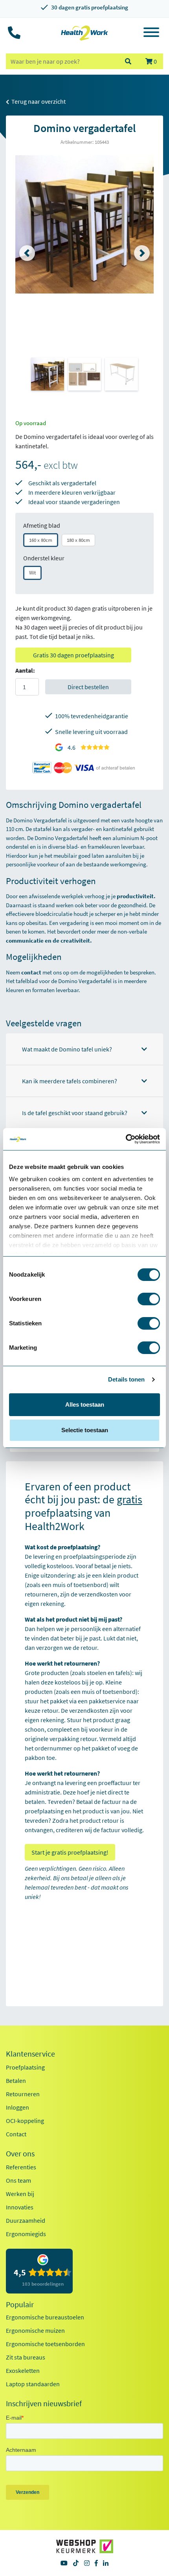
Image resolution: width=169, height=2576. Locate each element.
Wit (32, 573)
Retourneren (23, 2094)
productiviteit (135, 896)
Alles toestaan (85, 1405)
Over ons (20, 2154)
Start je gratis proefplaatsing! (70, 1852)
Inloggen (17, 2107)
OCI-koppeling (25, 2121)
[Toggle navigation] (151, 33)
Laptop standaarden (33, 2384)
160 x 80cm (41, 540)
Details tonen (126, 1379)
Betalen (16, 2081)
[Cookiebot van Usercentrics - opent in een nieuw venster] (126, 1139)
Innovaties (20, 2207)
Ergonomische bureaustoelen (45, 2317)
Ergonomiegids (26, 2234)
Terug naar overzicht (38, 101)
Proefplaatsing (25, 2067)
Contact (16, 2134)
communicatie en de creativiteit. (49, 940)
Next (142, 253)
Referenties (21, 2167)
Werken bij (20, 2194)
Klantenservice (30, 2054)
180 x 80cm (78, 540)
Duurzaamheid (26, 2220)
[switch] (149, 1299)
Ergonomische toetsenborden (45, 2344)
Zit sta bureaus (26, 2357)
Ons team (18, 2180)
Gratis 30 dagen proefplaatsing (73, 655)
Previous (27, 253)
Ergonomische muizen (35, 2330)
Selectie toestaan (85, 1430)
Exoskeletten (23, 2371)
